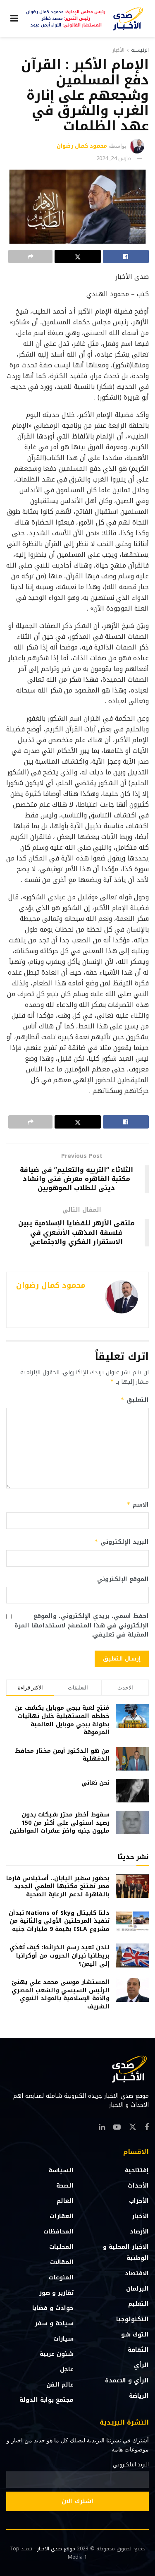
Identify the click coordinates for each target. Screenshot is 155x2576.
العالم (65, 2201)
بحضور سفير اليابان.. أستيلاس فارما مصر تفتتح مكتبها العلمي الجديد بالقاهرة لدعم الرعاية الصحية (58, 1886)
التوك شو (135, 2335)
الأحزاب (139, 2201)
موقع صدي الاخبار (56, 2549)
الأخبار (118, 50)
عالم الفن (60, 2385)
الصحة (65, 2186)
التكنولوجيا (132, 2319)
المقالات (62, 2262)
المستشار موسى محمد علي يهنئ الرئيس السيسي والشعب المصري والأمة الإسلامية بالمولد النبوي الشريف (61, 1994)
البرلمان (137, 2289)
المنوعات (61, 2278)
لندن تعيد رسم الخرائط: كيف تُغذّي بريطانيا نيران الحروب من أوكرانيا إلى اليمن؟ (60, 1955)
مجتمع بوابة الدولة (46, 2400)
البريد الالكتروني (131, 2465)
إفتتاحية (137, 2170)
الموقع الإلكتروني (123, 1579)
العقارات (62, 2216)
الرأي (141, 2365)
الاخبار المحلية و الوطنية (126, 2253)
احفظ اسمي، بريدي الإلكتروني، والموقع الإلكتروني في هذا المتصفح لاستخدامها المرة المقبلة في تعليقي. (82, 1626)
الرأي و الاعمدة (127, 2381)
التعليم (138, 2304)
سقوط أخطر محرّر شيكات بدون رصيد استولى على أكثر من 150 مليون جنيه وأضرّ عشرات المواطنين (60, 1823)
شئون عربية (57, 2354)
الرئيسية (140, 50)
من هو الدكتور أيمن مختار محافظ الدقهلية (62, 1755)
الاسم (138, 1505)
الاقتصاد (137, 2273)
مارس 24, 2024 (114, 158)
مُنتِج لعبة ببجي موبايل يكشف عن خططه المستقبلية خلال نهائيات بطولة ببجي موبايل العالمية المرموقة (62, 1720)
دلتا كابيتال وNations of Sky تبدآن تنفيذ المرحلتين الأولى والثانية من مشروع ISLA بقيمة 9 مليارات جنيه (59, 1921)
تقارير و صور (56, 2293)
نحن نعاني (95, 1783)
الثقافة (138, 2350)
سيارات (63, 2339)
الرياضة (139, 2396)
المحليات (61, 2247)
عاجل (67, 2369)
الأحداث (138, 2186)
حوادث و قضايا (53, 2308)
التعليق (135, 1400)
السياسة (61, 2170)
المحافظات (58, 2232)
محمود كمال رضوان (82, 146)
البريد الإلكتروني (122, 1542)
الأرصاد (139, 2232)
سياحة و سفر (54, 2323)
